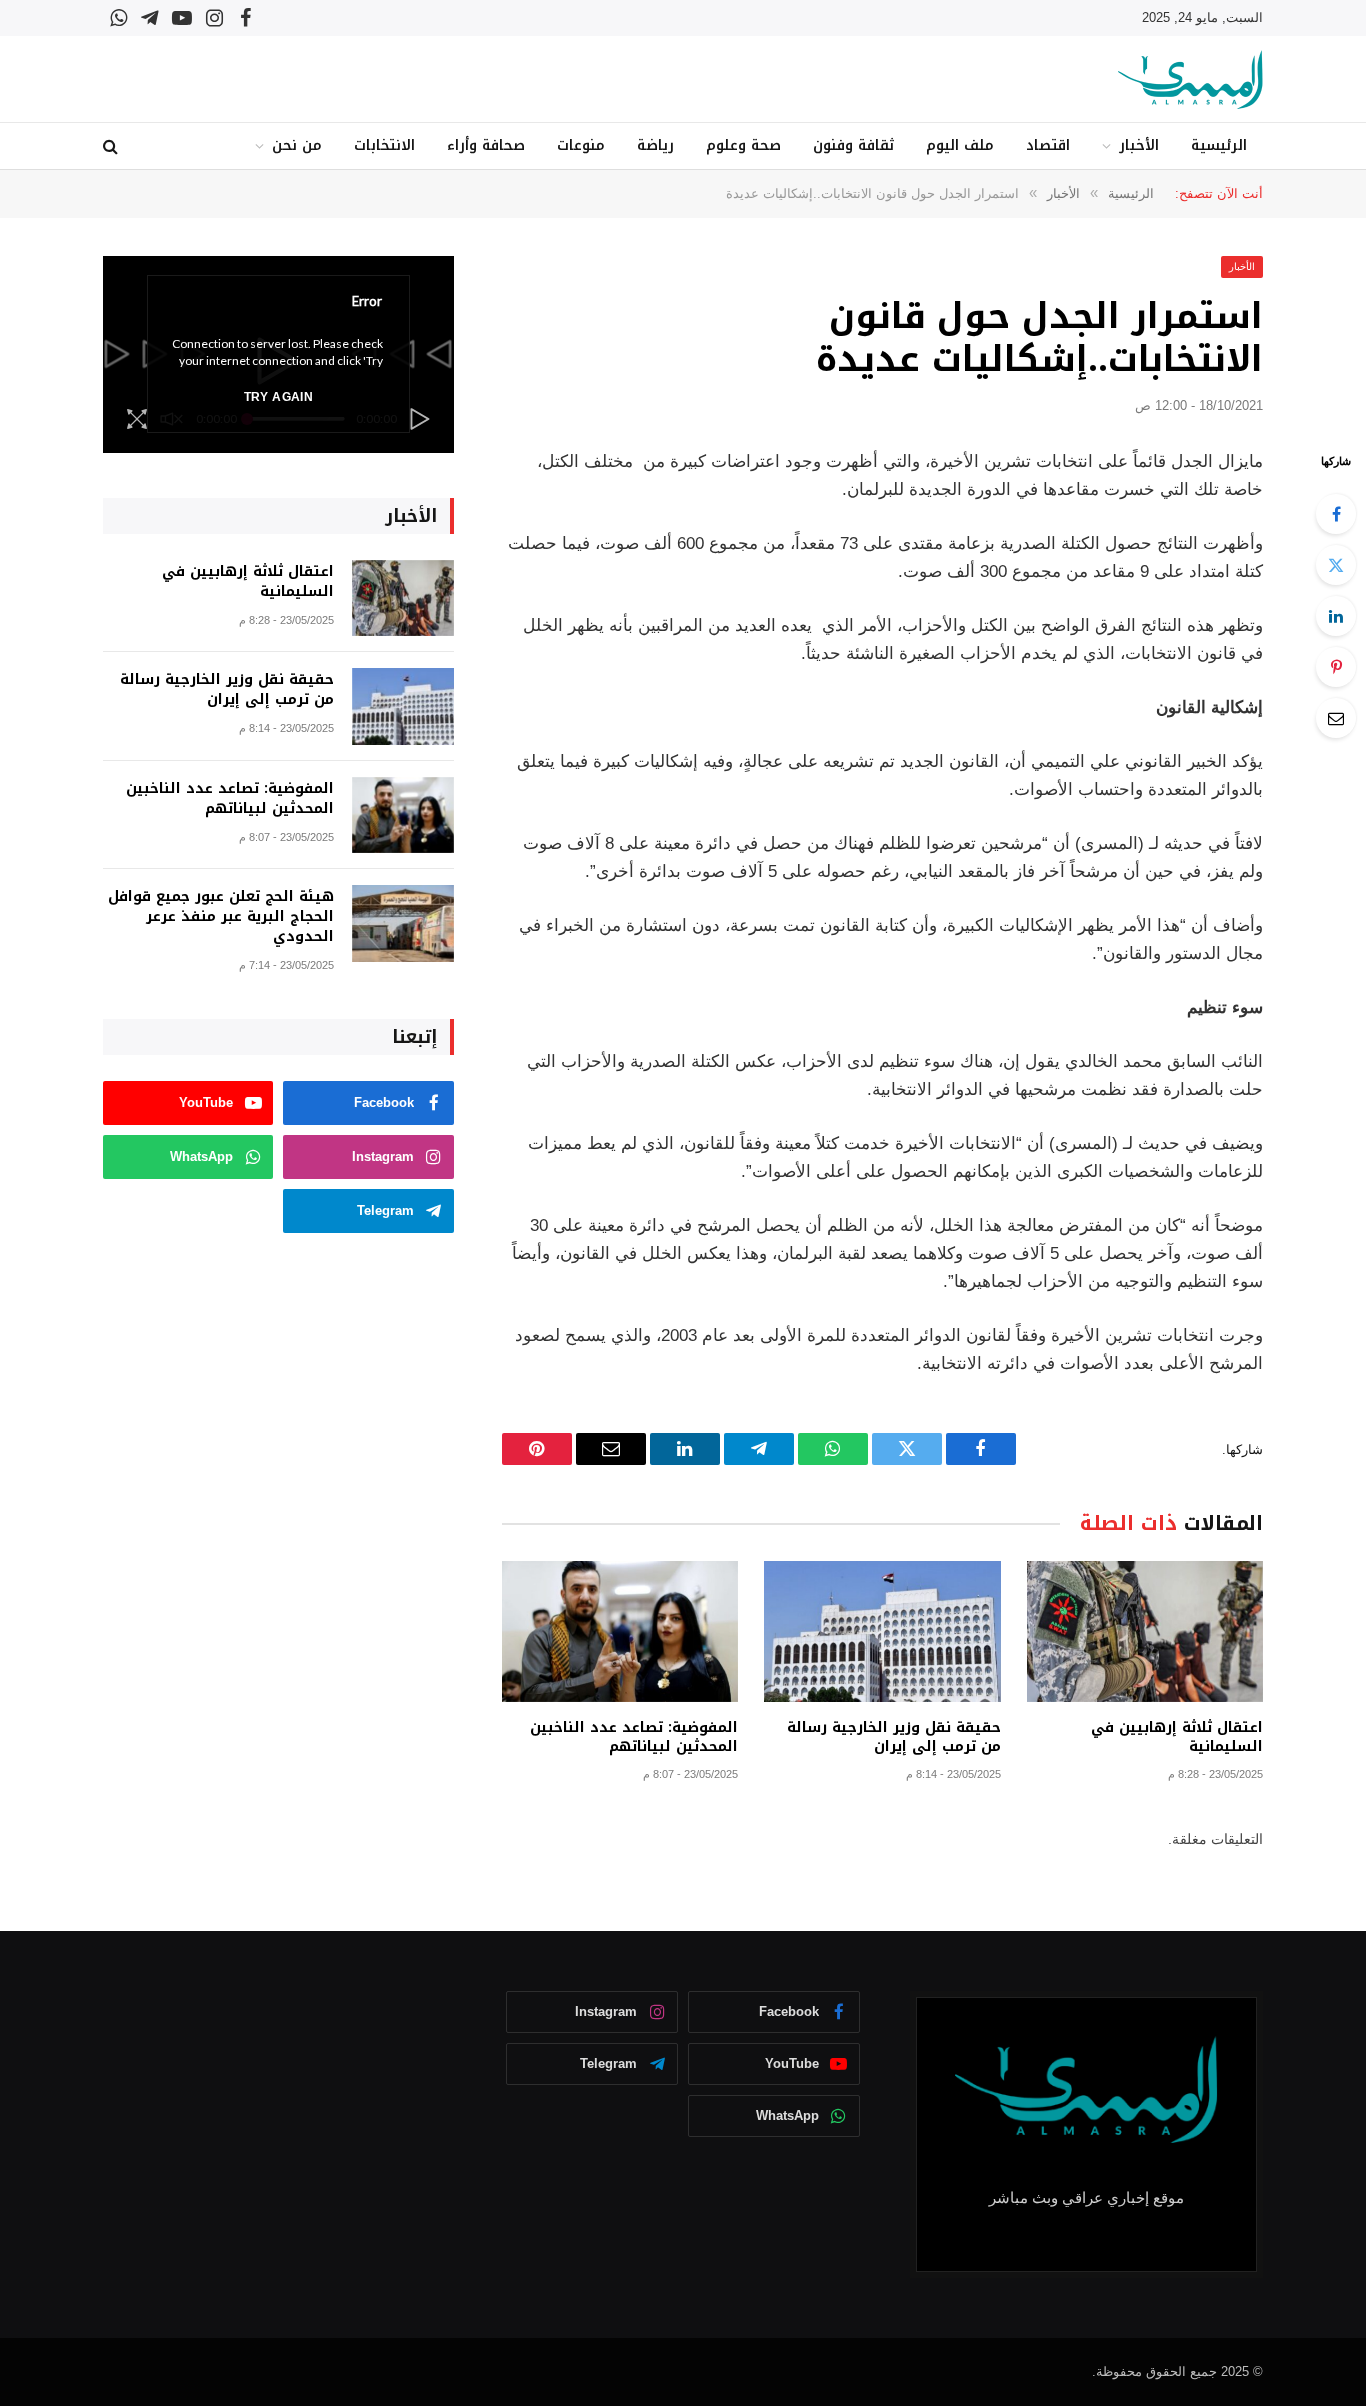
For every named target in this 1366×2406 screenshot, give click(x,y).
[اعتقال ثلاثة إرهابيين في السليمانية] (1145, 1631)
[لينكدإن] (1336, 616)
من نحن (297, 145)
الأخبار (1139, 145)
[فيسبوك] (1336, 514)
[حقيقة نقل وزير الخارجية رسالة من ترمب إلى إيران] (882, 1631)
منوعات (581, 145)
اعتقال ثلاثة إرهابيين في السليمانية (1177, 1737)
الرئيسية (1219, 145)
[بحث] (112, 146)
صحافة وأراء (486, 145)
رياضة (655, 145)
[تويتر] (1336, 565)
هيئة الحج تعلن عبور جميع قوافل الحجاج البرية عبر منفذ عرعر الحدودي (221, 917)
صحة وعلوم (743, 145)
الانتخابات (384, 145)
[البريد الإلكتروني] (1336, 718)
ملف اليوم (960, 145)
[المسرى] (1190, 79)
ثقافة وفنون (853, 145)
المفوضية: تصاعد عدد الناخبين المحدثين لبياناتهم (634, 1737)
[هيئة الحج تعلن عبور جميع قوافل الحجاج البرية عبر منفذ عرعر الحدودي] (403, 923)
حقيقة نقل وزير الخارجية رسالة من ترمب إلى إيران (893, 1737)
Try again (278, 397)
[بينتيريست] (1336, 667)
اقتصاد (1048, 145)
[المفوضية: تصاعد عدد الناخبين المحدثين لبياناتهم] (620, 1631)
